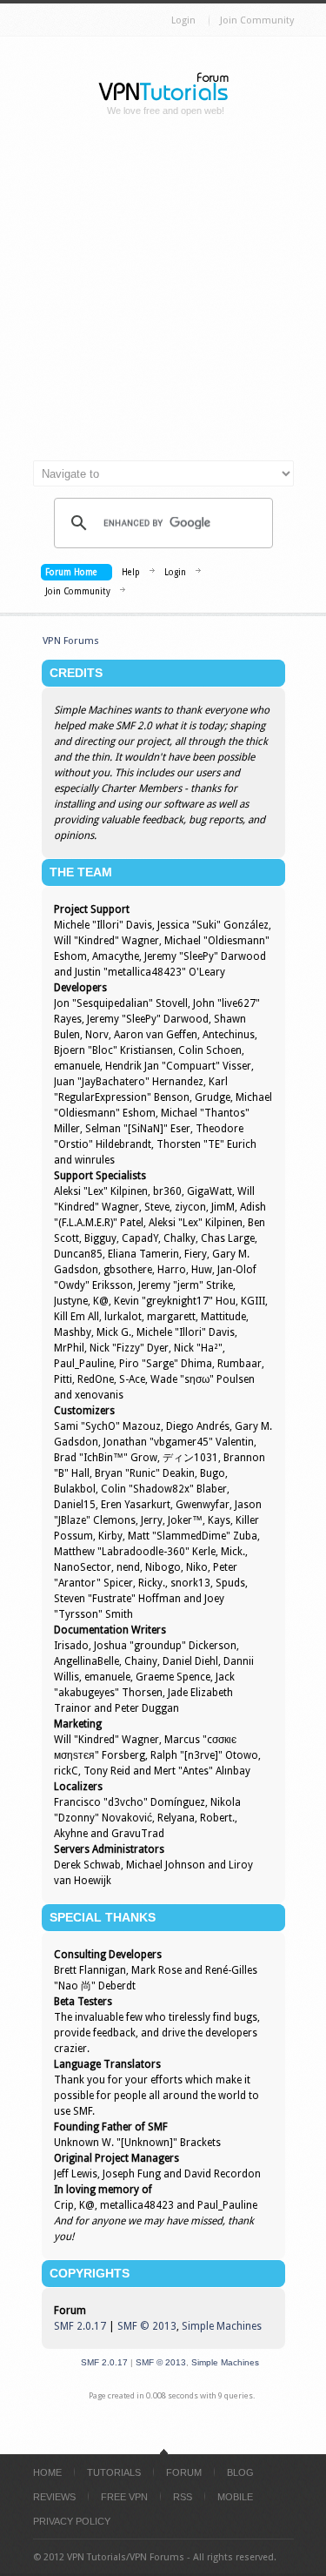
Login (183, 20)
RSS (183, 2497)
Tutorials (114, 2472)
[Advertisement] (163, 295)
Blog (240, 2472)
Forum (184, 2472)
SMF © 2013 (147, 2326)
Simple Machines (222, 2326)
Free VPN (124, 2497)
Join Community (257, 20)
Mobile (235, 2497)
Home (47, 2472)
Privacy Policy (72, 2521)
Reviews (54, 2497)
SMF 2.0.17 (80, 2326)
